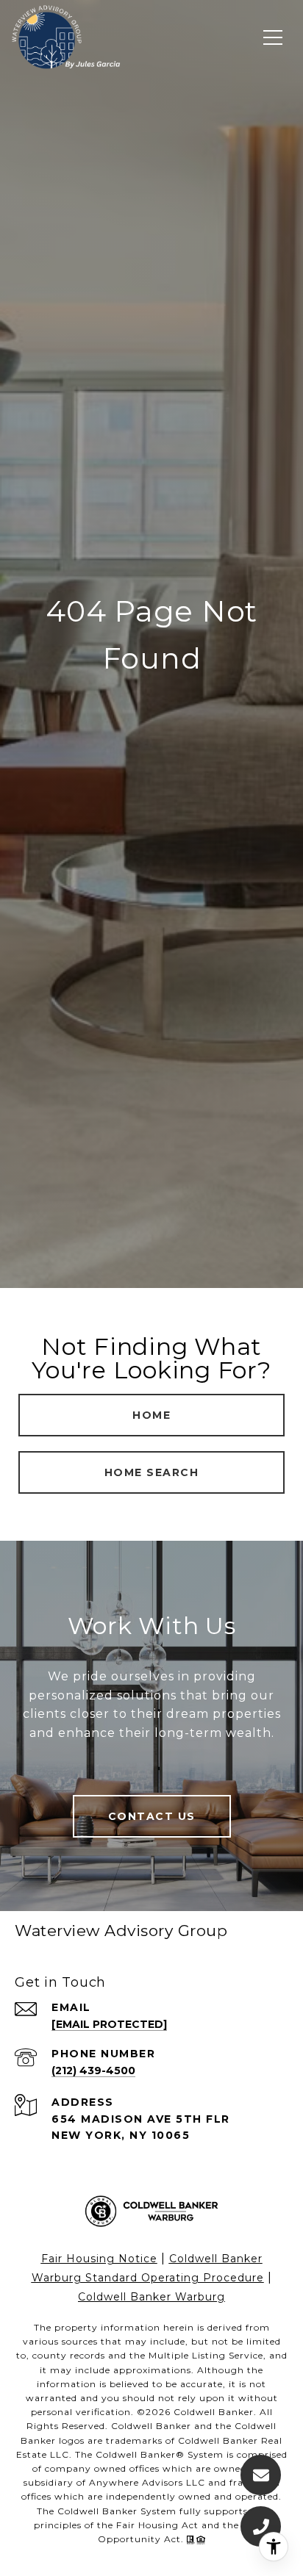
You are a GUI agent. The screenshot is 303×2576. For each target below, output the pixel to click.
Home (151, 1415)
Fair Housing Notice (99, 2259)
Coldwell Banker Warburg (151, 2297)
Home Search (152, 1472)
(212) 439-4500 (93, 2070)
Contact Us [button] (152, 1816)
